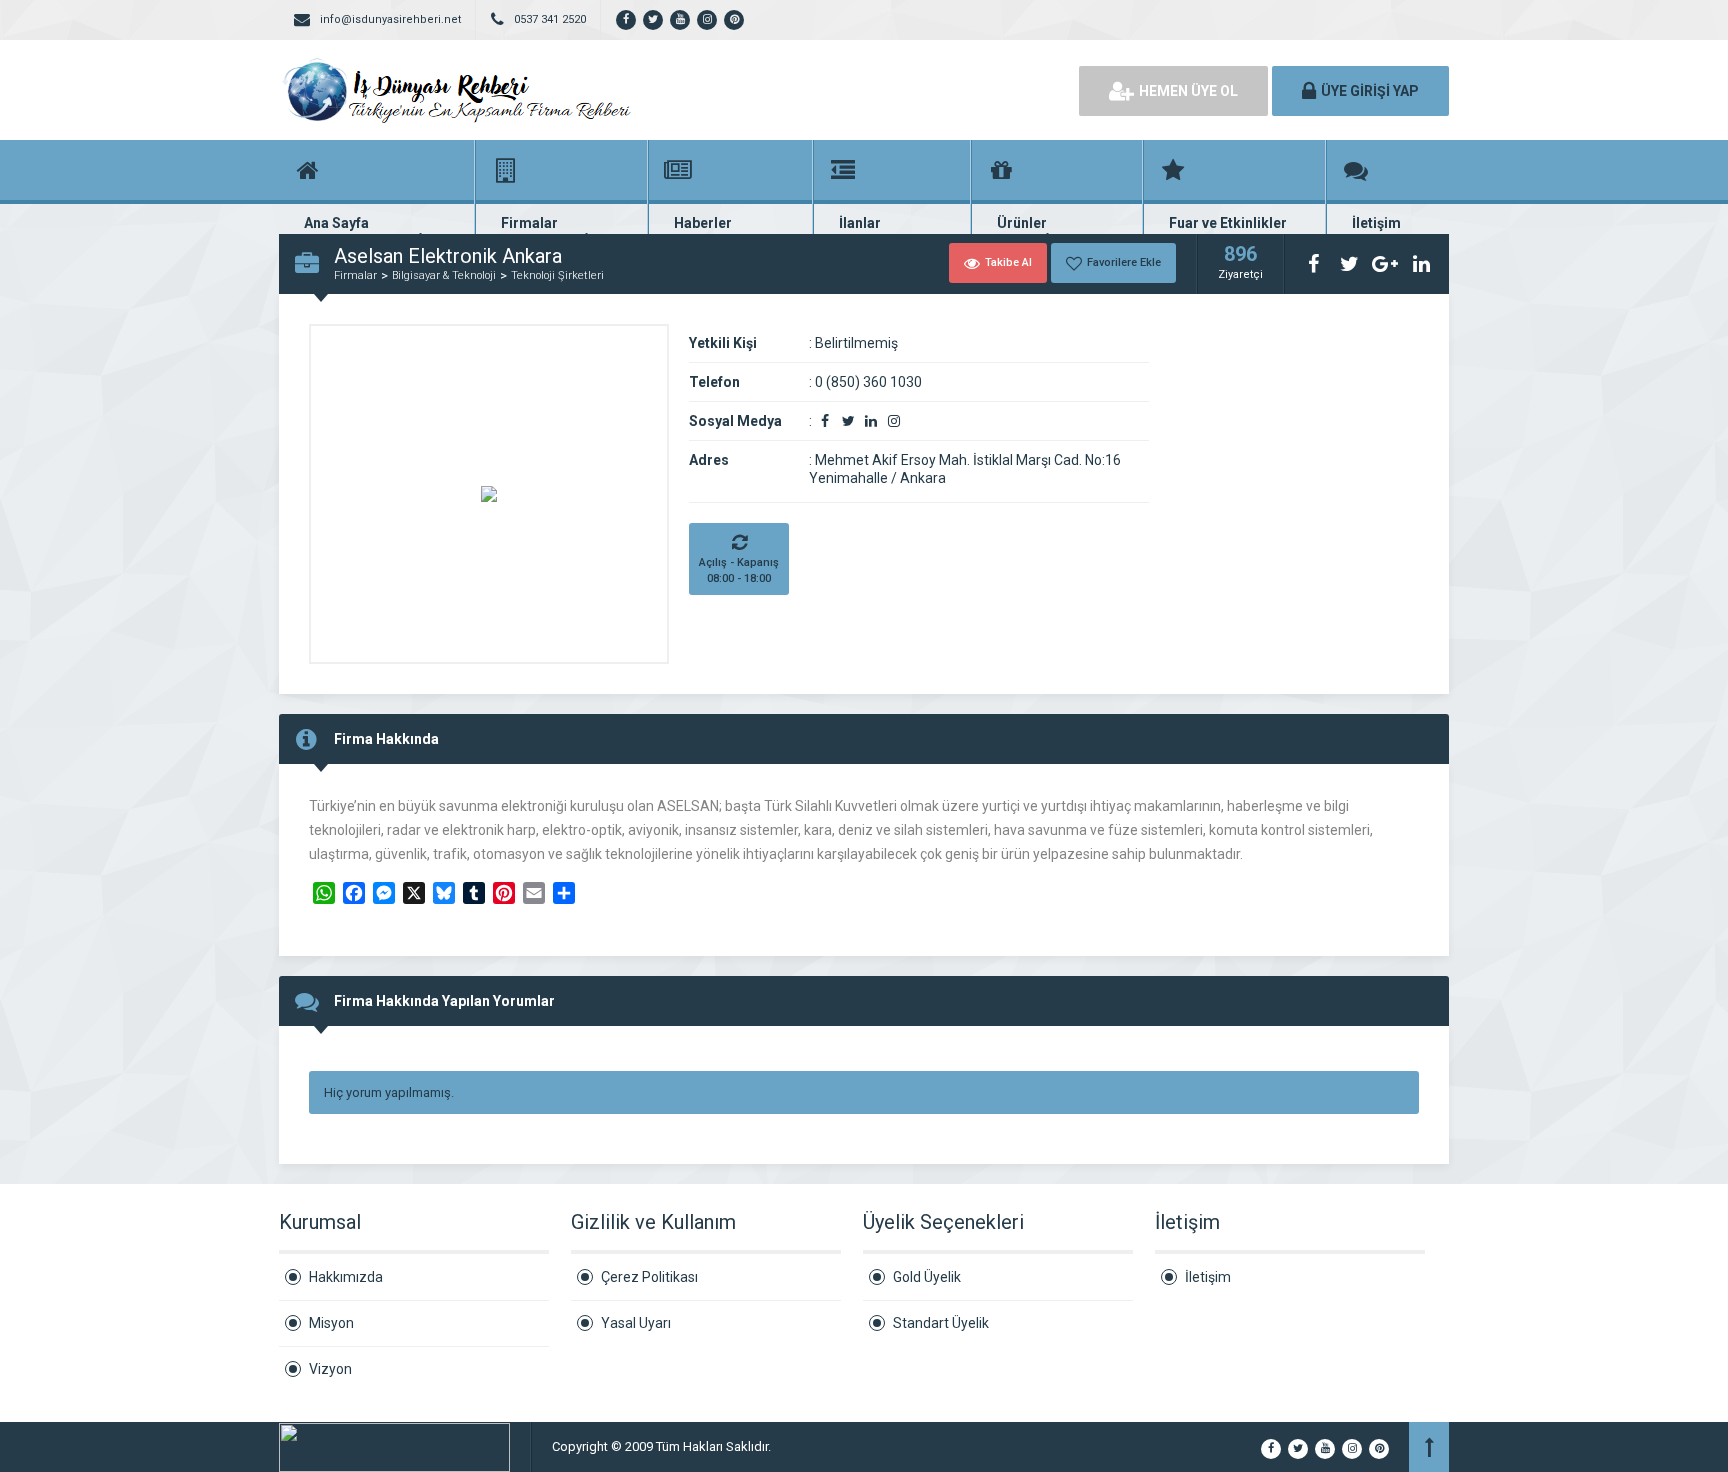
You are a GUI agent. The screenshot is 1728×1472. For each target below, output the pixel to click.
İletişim (1208, 1277)
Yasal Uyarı (636, 1323)
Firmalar (355, 275)
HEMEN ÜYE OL (1188, 91)
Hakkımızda (346, 1277)
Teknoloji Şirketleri (557, 275)
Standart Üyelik (941, 1323)
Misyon (331, 1323)
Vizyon (330, 1369)
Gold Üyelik (927, 1277)
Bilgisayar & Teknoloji (444, 275)
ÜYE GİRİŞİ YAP (1370, 91)
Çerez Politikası (649, 1277)
